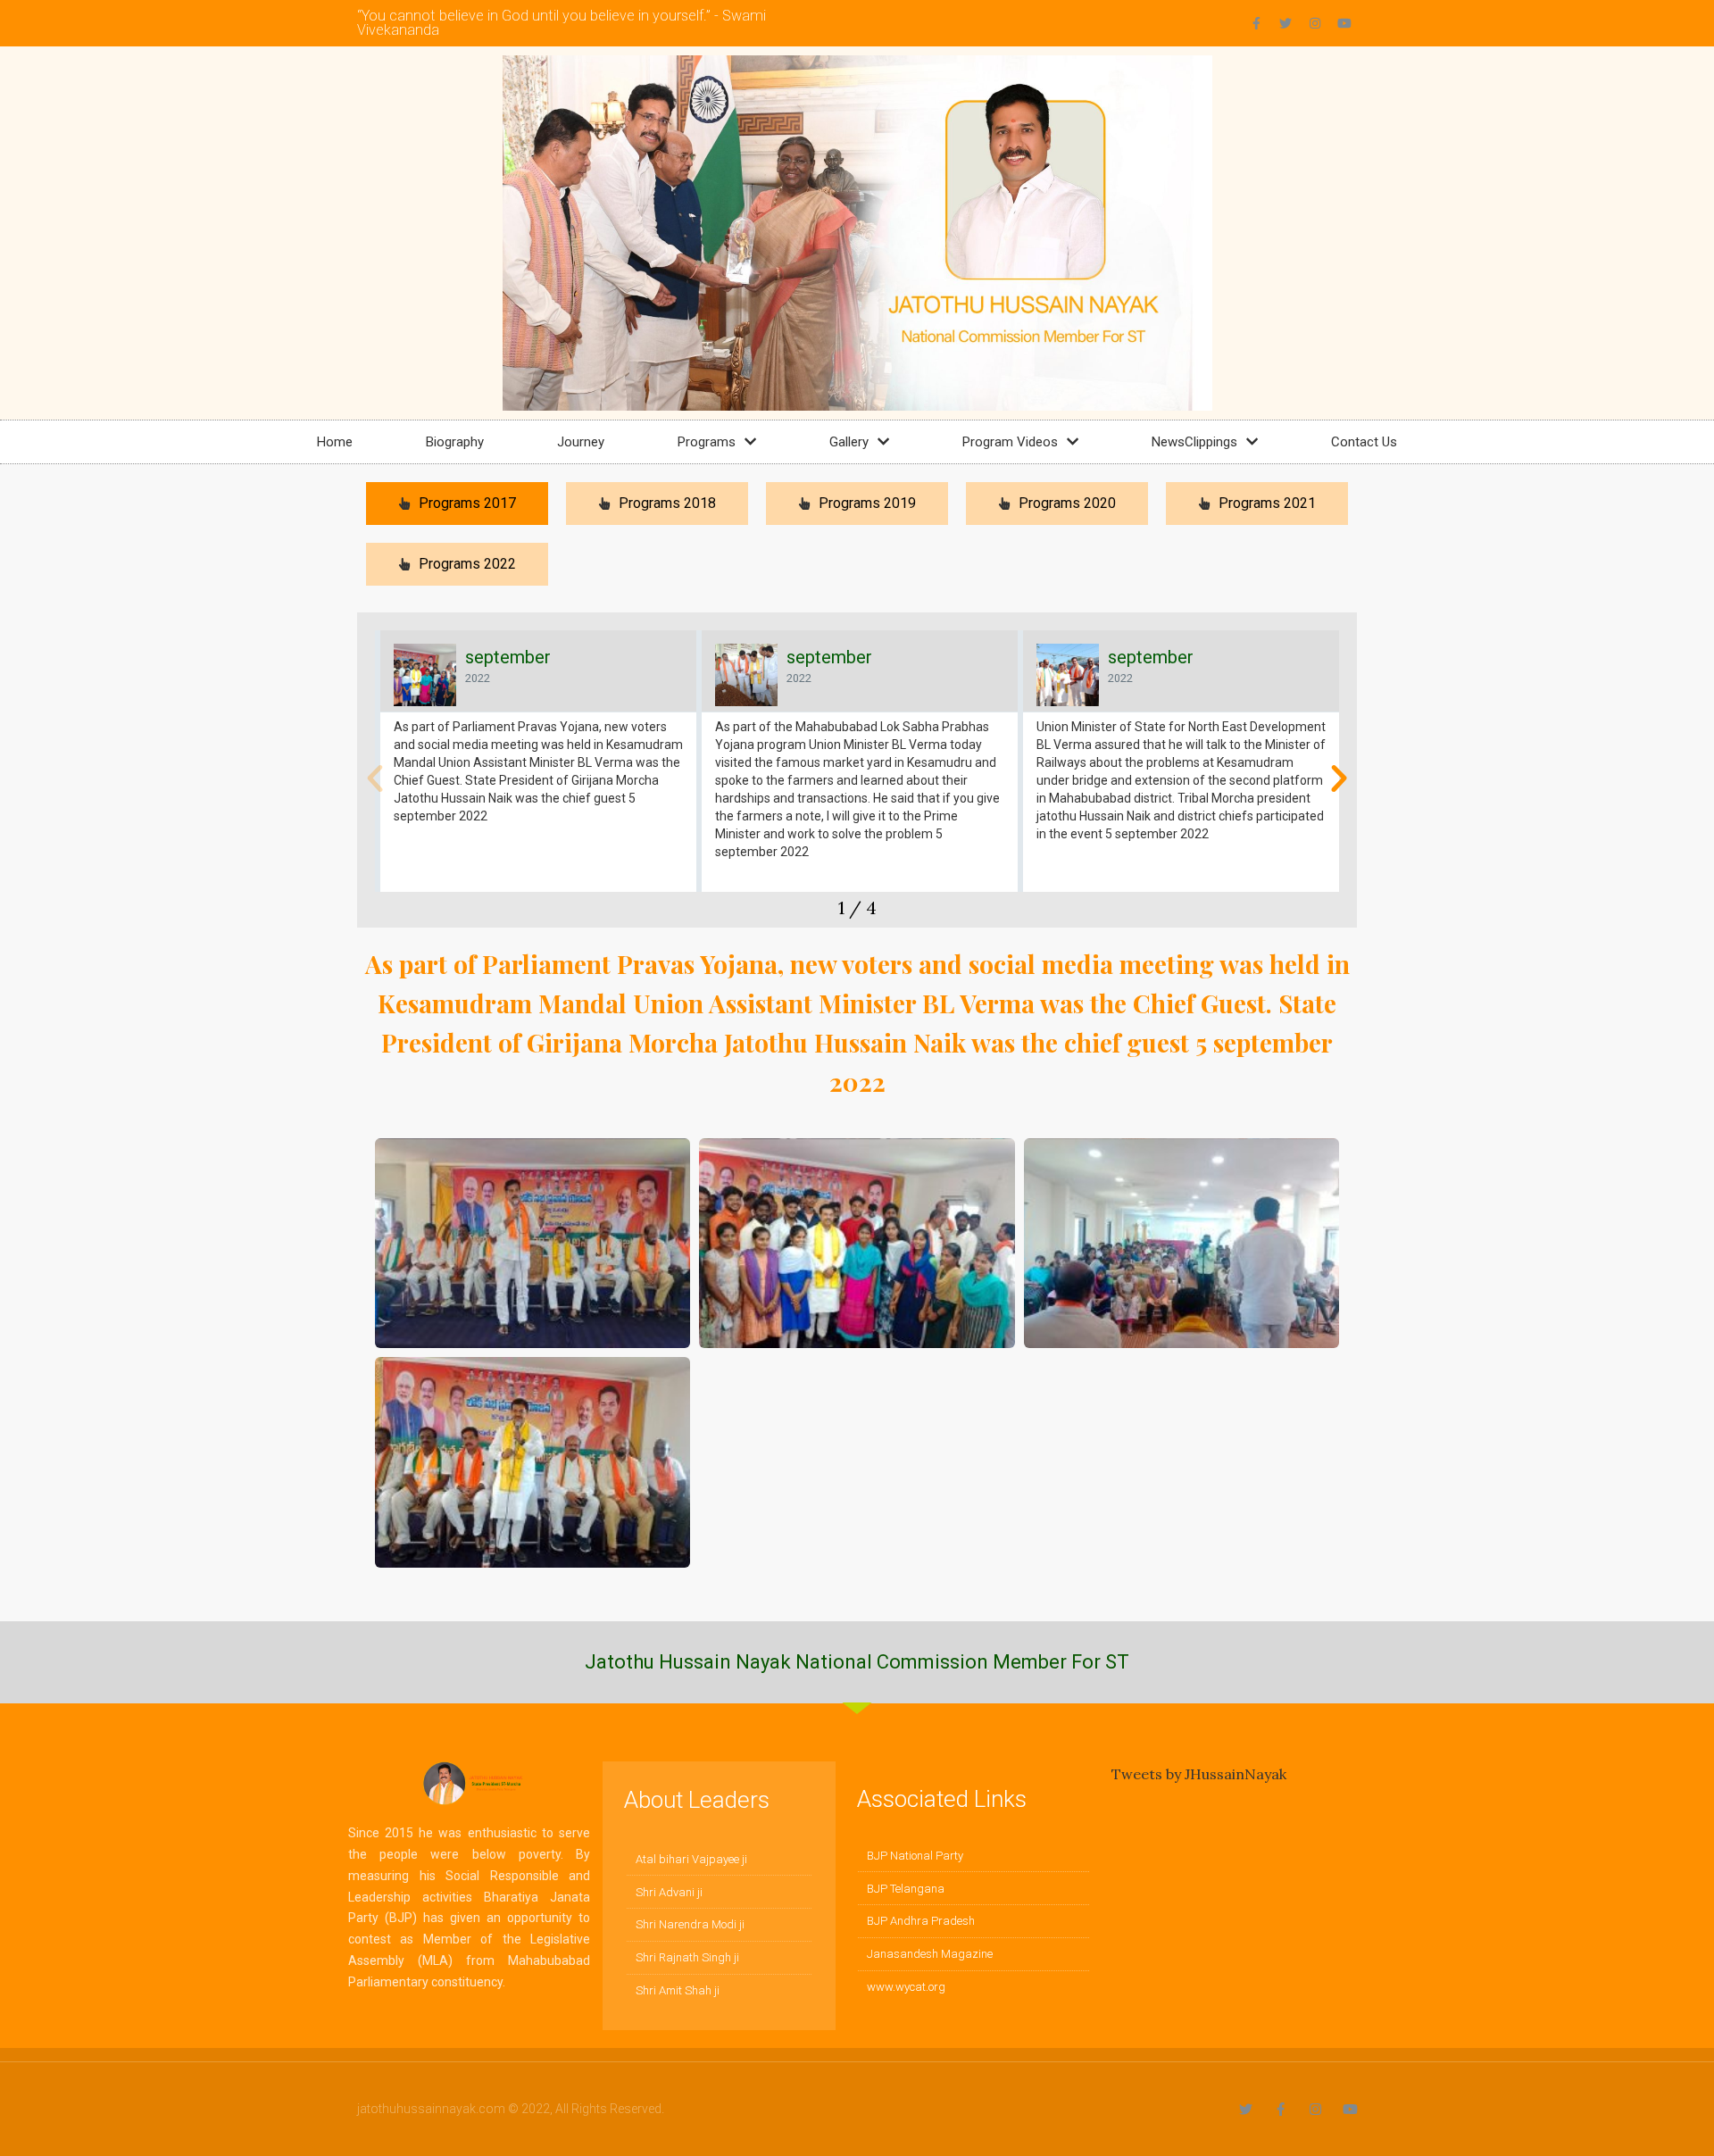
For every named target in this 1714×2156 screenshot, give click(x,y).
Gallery (849, 442)
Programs (707, 442)
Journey (581, 442)
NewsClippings (1194, 442)
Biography (455, 442)
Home (335, 442)
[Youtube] (1344, 23)
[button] (375, 778)
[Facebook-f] (1256, 23)
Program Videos (1010, 442)
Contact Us (1364, 442)
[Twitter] (1285, 23)
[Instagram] (1315, 23)
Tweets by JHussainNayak (1199, 1774)
